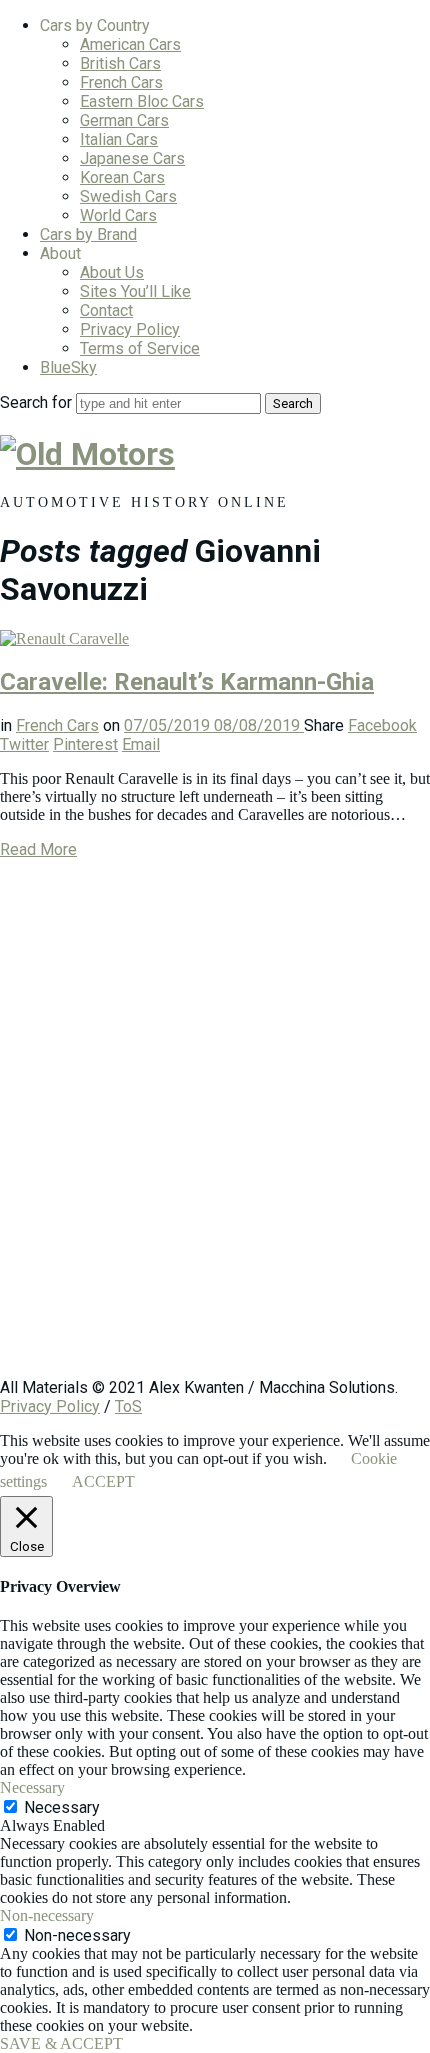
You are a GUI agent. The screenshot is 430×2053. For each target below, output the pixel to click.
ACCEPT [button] (103, 1481)
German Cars (124, 120)
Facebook (382, 725)
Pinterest (85, 744)
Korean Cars (122, 177)
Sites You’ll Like (135, 291)
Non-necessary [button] (47, 1915)
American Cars (130, 44)
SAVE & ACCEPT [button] (61, 2043)
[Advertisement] (215, 1128)
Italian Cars (119, 139)
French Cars (121, 82)
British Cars (120, 63)
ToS (128, 1406)
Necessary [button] (32, 1787)
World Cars (118, 215)
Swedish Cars (128, 196)
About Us (112, 272)
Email (141, 744)
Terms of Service (140, 348)
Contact (106, 310)
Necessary (62, 1807)
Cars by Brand (88, 234)
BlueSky (68, 367)
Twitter (24, 744)
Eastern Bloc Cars (142, 101)
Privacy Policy (130, 329)
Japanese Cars (132, 158)
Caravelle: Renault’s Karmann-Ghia (187, 682)
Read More (38, 849)
